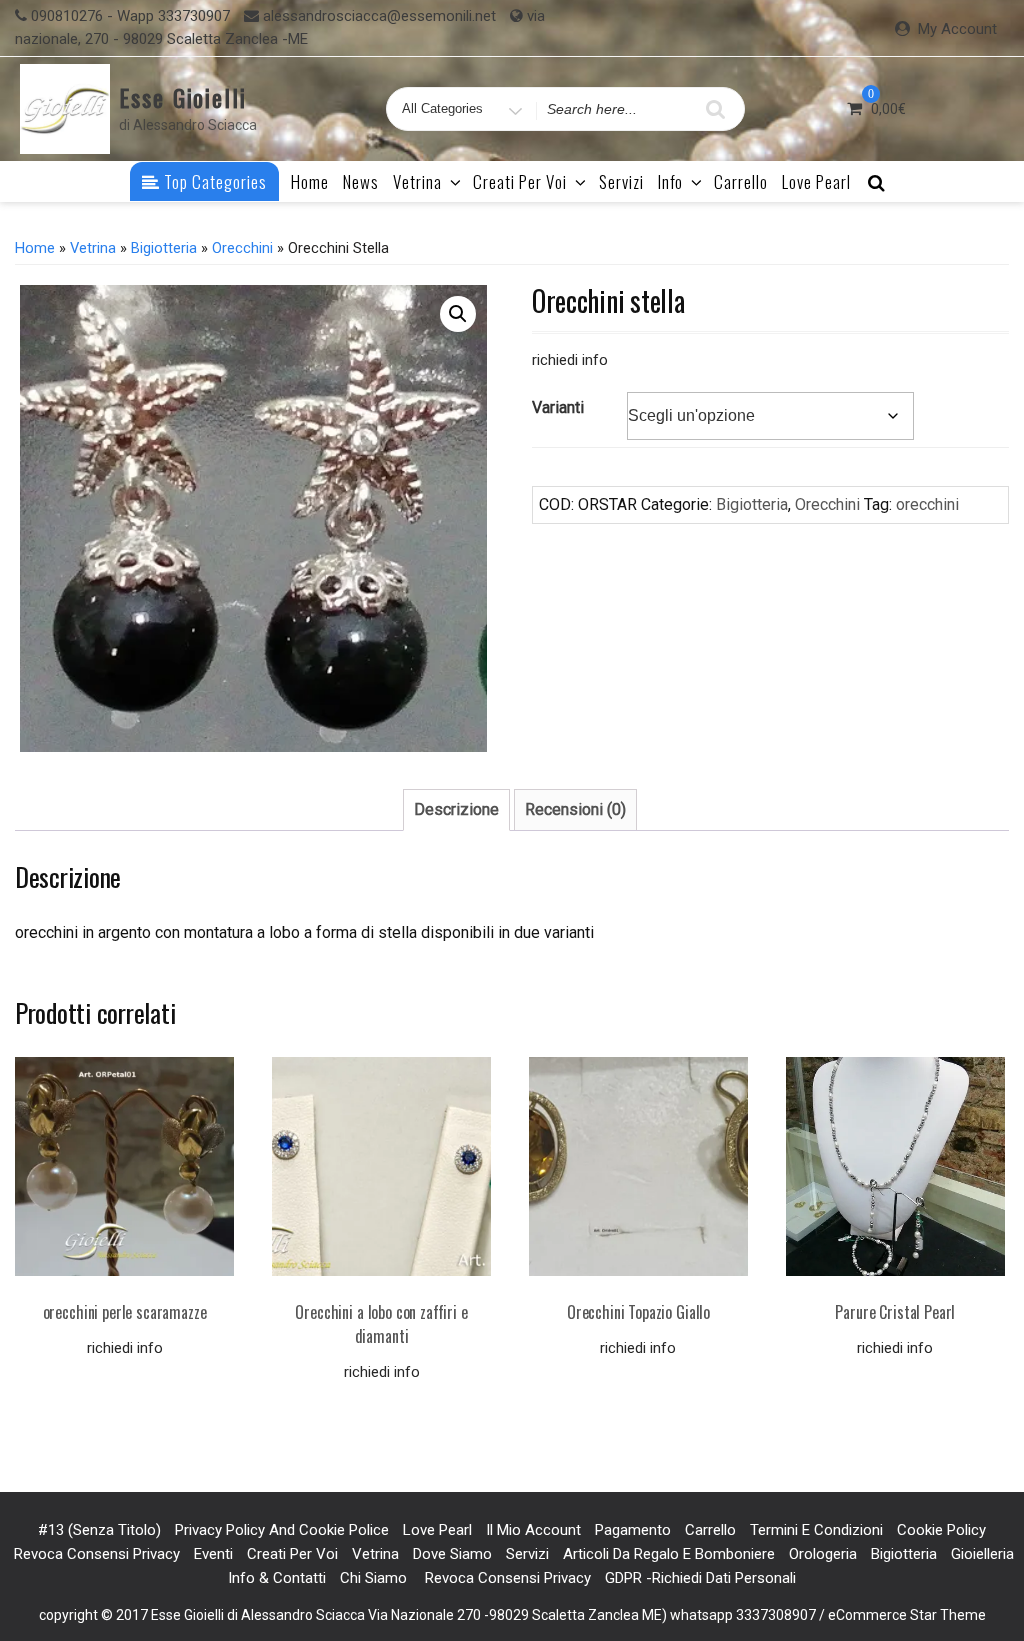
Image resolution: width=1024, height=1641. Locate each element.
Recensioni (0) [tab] (575, 809)
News (361, 181)
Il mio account (533, 1530)
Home (310, 181)
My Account (957, 29)
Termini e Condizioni (816, 1530)
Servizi (621, 181)
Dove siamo (452, 1554)
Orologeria (823, 1554)
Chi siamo (373, 1578)
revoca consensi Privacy (95, 1554)
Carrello (741, 181)
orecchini (927, 504)
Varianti (558, 407)
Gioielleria (982, 1554)
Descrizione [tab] (456, 809)
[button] (458, 314)
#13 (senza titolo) (99, 1530)
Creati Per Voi (520, 181)
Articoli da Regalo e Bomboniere (669, 1554)
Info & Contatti (277, 1578)
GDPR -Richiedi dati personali (700, 1578)
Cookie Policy (941, 1530)
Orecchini (242, 248)
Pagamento (633, 1530)
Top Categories (213, 181)
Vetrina (417, 181)
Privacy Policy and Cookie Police (282, 1530)
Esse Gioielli (183, 97)
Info (670, 181)
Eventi (213, 1554)
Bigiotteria (164, 248)
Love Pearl (816, 181)
